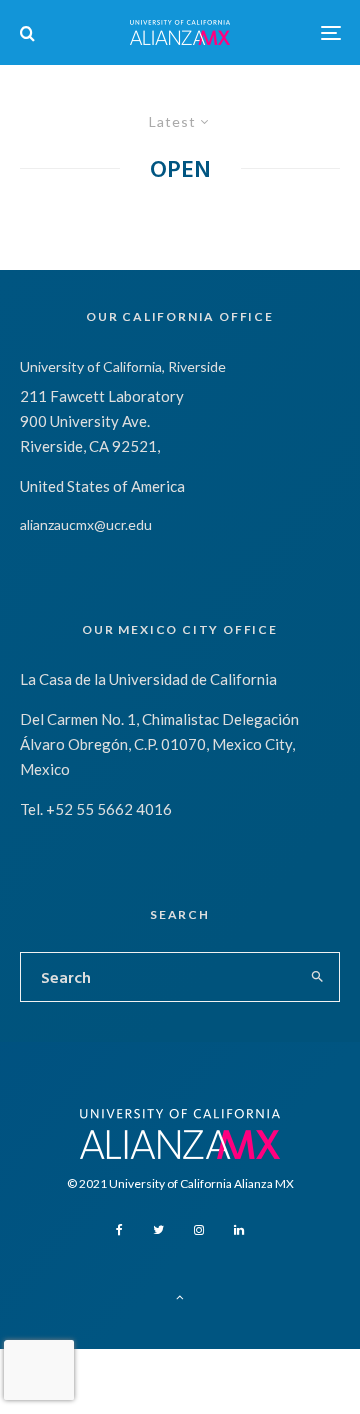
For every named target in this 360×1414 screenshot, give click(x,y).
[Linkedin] (239, 1230)
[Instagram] (199, 1230)
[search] (318, 977)
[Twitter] (158, 1230)
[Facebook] (119, 1230)
